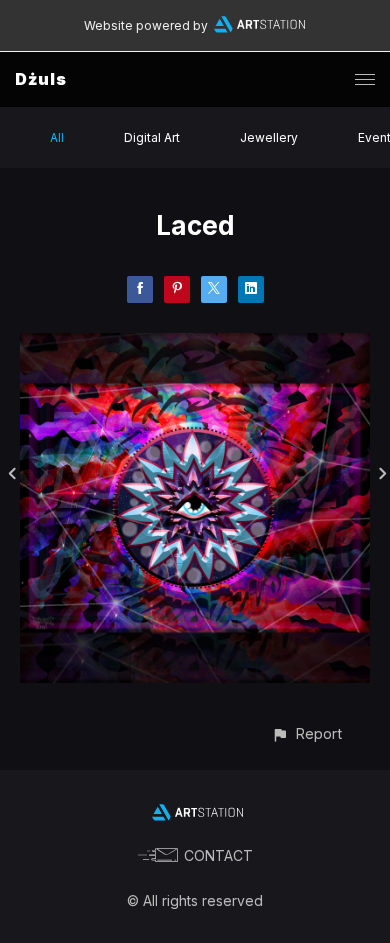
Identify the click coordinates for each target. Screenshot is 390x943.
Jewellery (269, 137)
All (57, 137)
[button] (306, 733)
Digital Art (152, 137)
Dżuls (41, 79)
